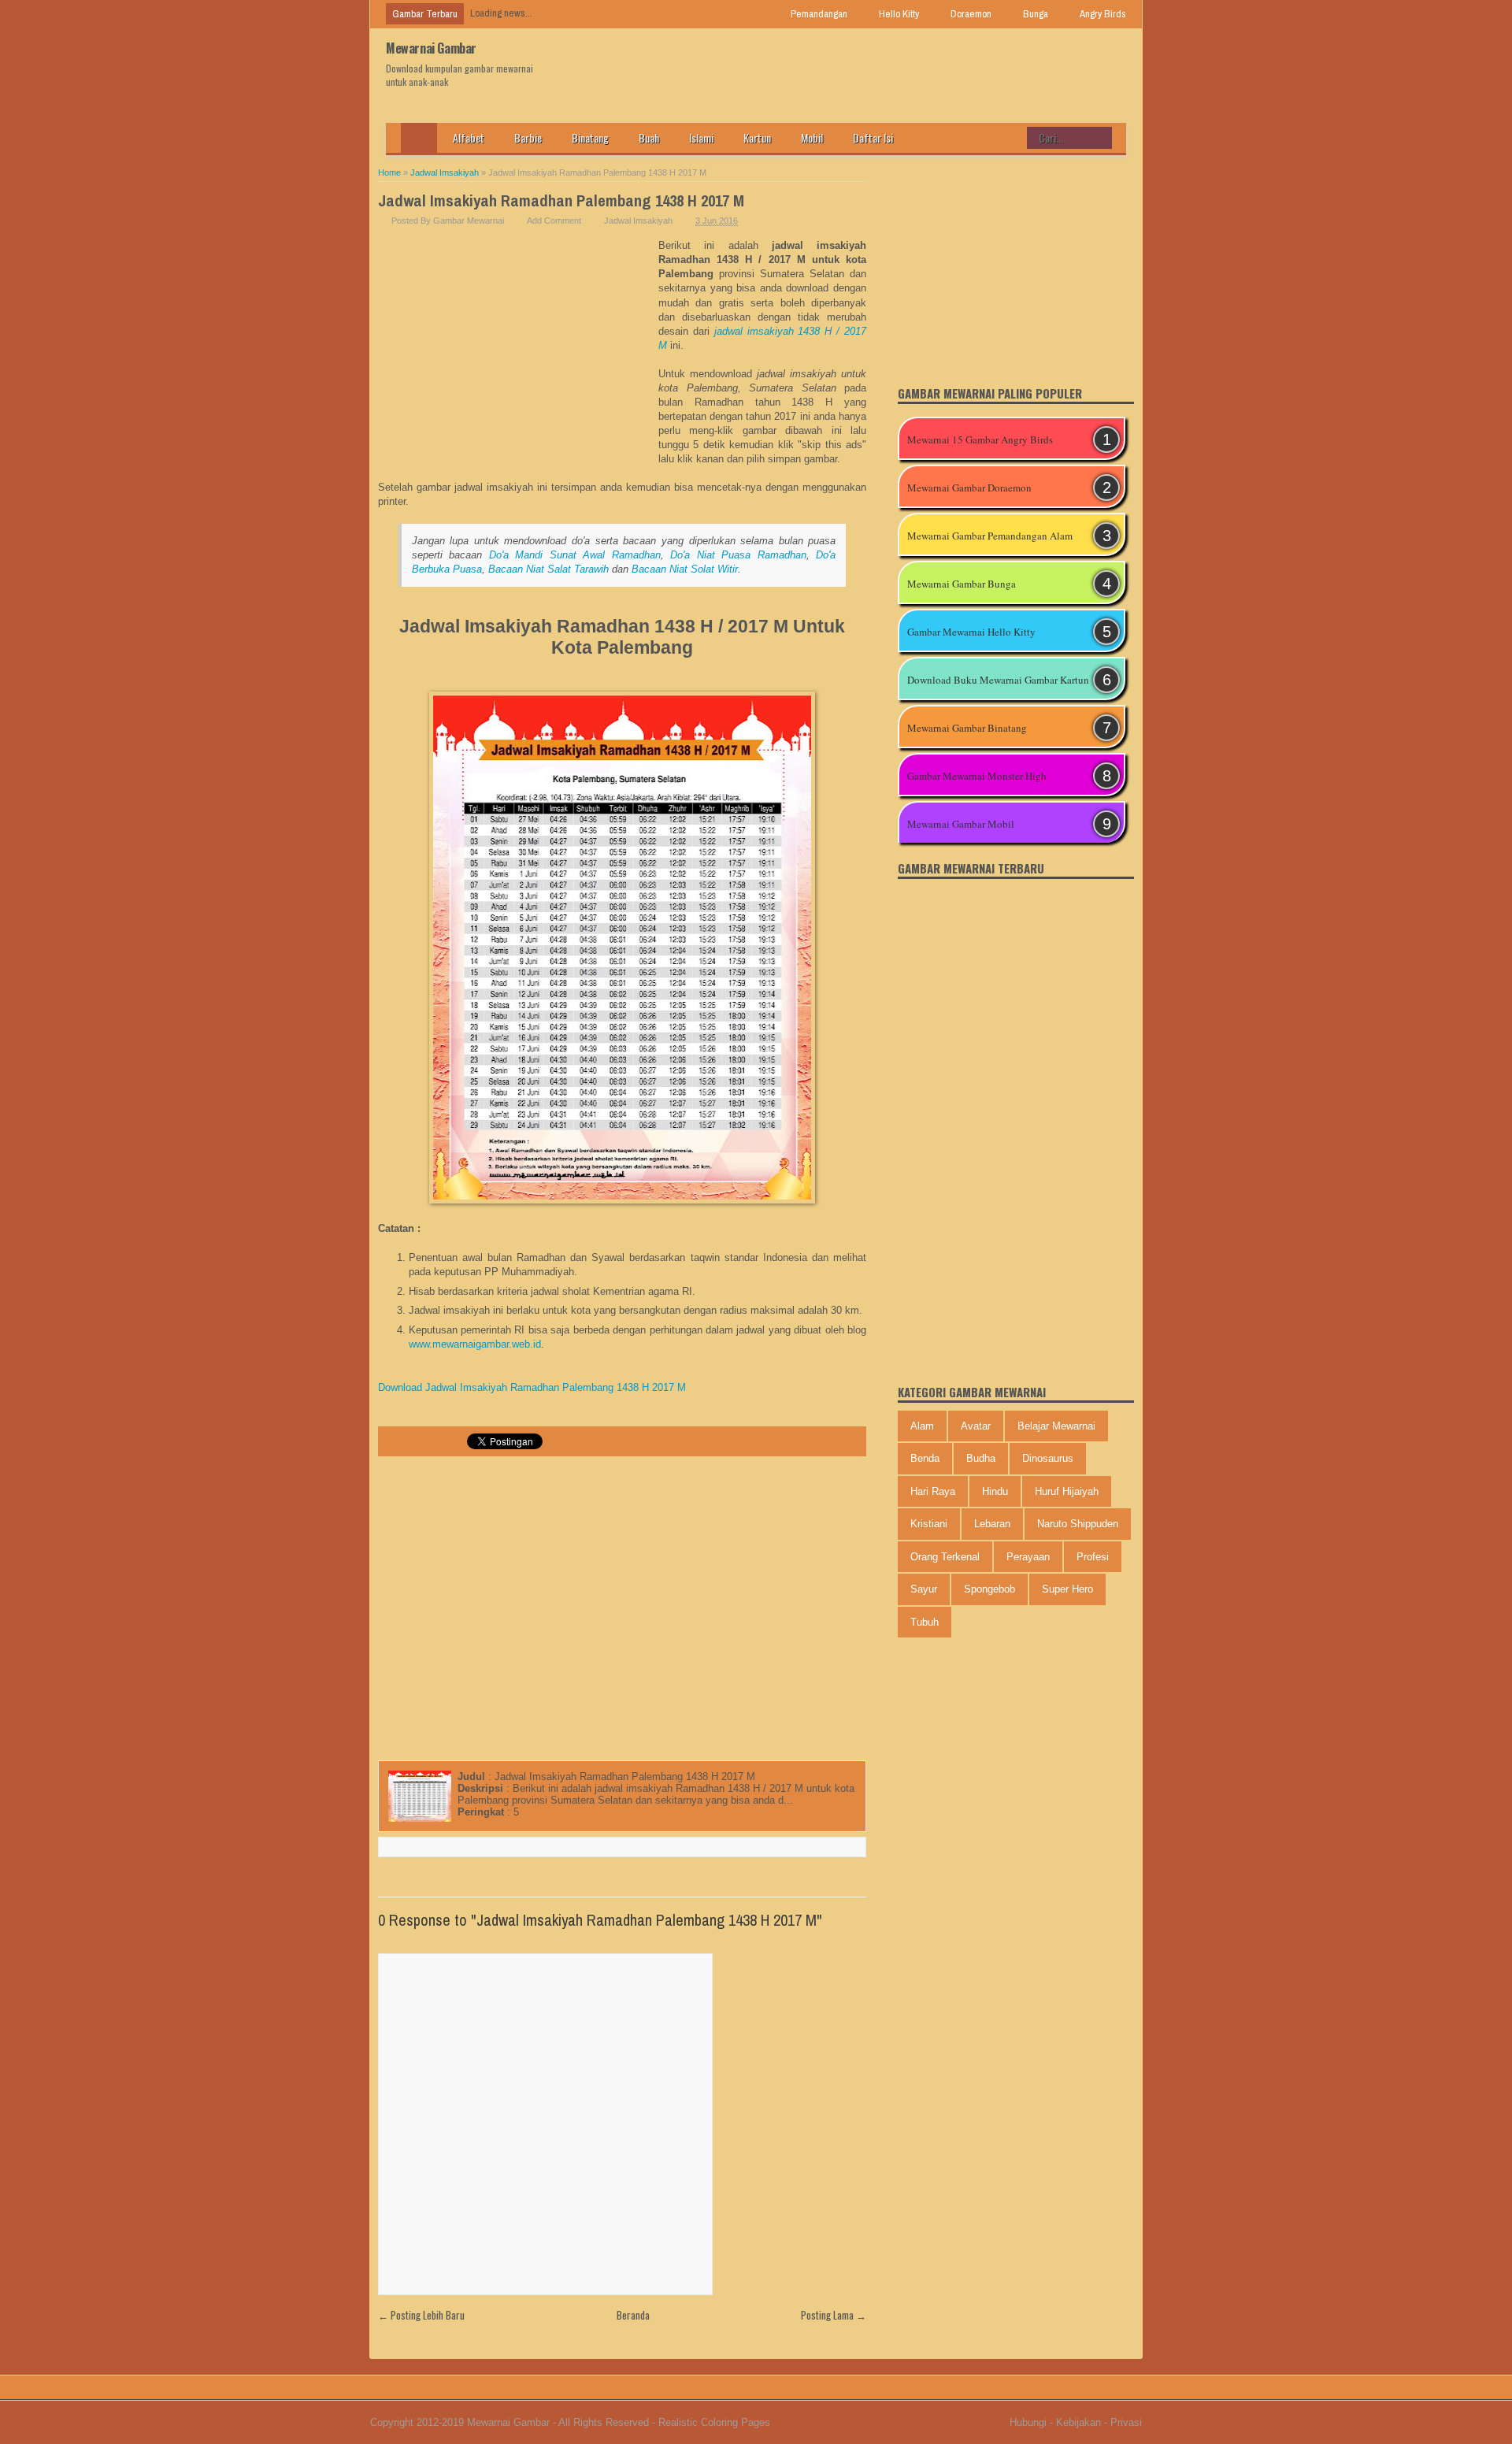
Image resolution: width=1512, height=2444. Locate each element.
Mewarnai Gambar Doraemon (969, 488)
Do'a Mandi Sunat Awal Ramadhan (575, 555)
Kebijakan (1078, 2422)
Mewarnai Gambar (431, 48)
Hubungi (1028, 2422)
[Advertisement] (518, 357)
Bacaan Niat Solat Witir (685, 569)
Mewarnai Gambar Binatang (967, 728)
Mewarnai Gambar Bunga (962, 584)
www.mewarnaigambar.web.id (475, 1344)
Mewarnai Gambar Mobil (961, 824)
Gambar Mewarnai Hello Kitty (971, 632)
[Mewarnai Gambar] (419, 138)
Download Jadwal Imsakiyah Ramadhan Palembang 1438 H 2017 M (532, 1387)
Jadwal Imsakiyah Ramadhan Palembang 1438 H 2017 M (561, 200)
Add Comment (554, 221)
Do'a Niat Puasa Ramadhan (738, 555)
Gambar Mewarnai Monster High (977, 776)
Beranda (633, 2315)
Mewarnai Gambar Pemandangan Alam (990, 536)
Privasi (1126, 2422)
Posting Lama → (834, 2315)
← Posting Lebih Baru (421, 2315)
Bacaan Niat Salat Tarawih (548, 569)
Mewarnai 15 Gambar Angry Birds (980, 439)
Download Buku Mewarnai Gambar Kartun (998, 680)
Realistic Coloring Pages (714, 2422)
